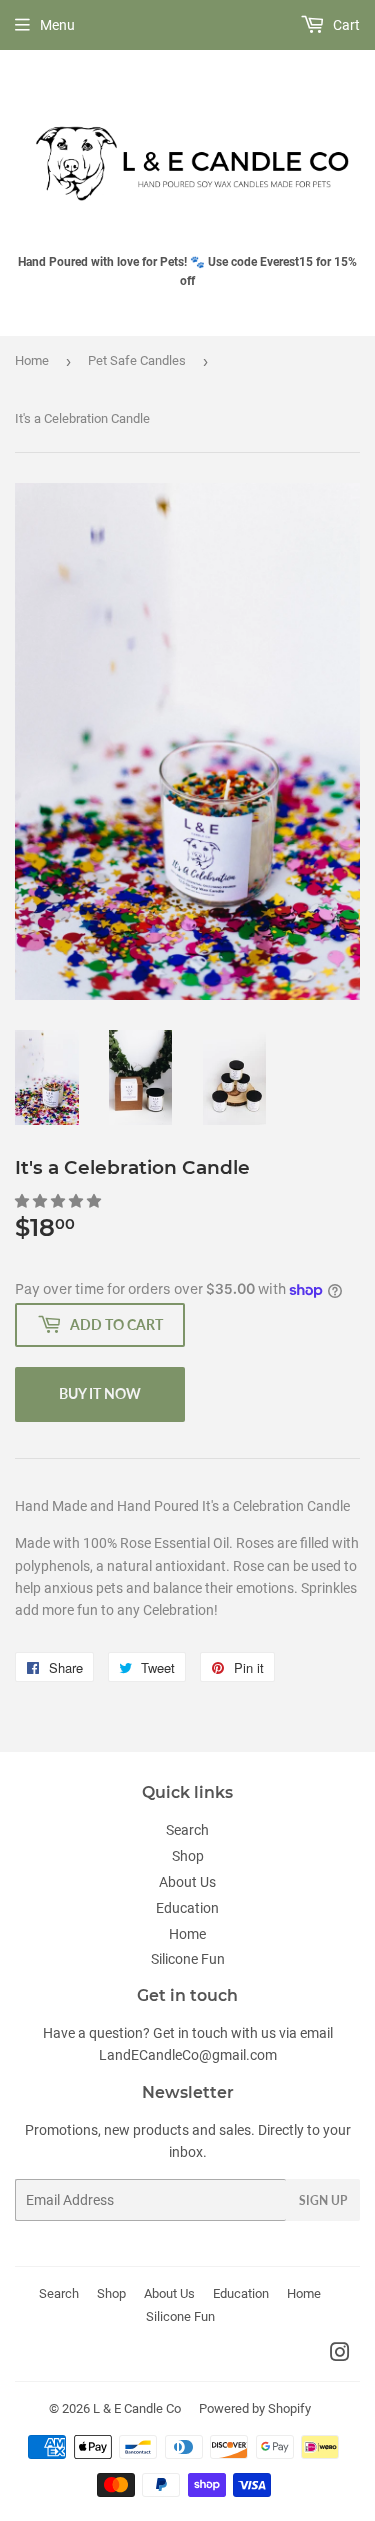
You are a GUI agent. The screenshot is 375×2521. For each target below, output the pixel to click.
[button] (59, 1201)
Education (187, 1908)
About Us (187, 1882)
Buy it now (100, 1393)
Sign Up (323, 2200)
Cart (345, 25)
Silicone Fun (188, 1959)
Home (32, 360)
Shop (188, 1856)
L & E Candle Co (137, 2408)
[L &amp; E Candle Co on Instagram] (340, 2355)
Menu (57, 25)
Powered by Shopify (255, 2408)
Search (187, 1830)
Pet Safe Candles (137, 360)
